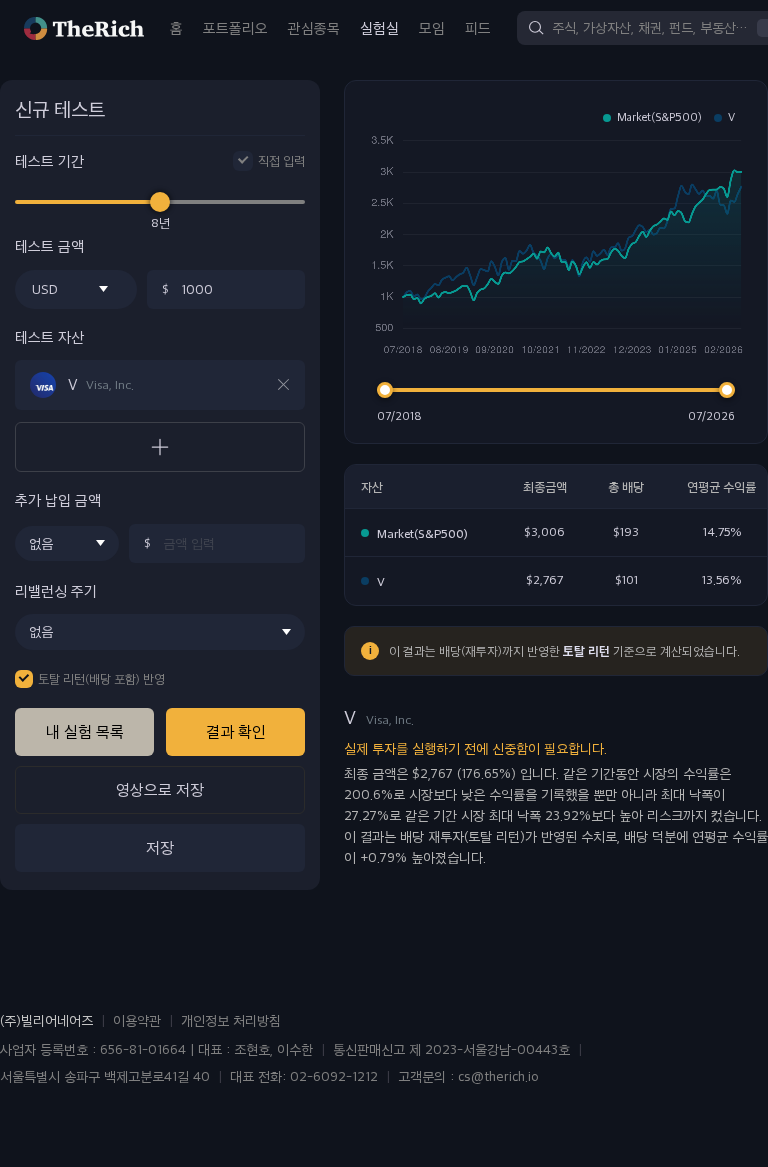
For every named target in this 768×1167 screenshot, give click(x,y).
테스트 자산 (49, 337)
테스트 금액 (49, 246)
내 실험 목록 (85, 731)
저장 (160, 847)
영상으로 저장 (160, 789)
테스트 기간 (49, 161)
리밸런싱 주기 (56, 591)
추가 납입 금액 (58, 500)
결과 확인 (236, 731)
